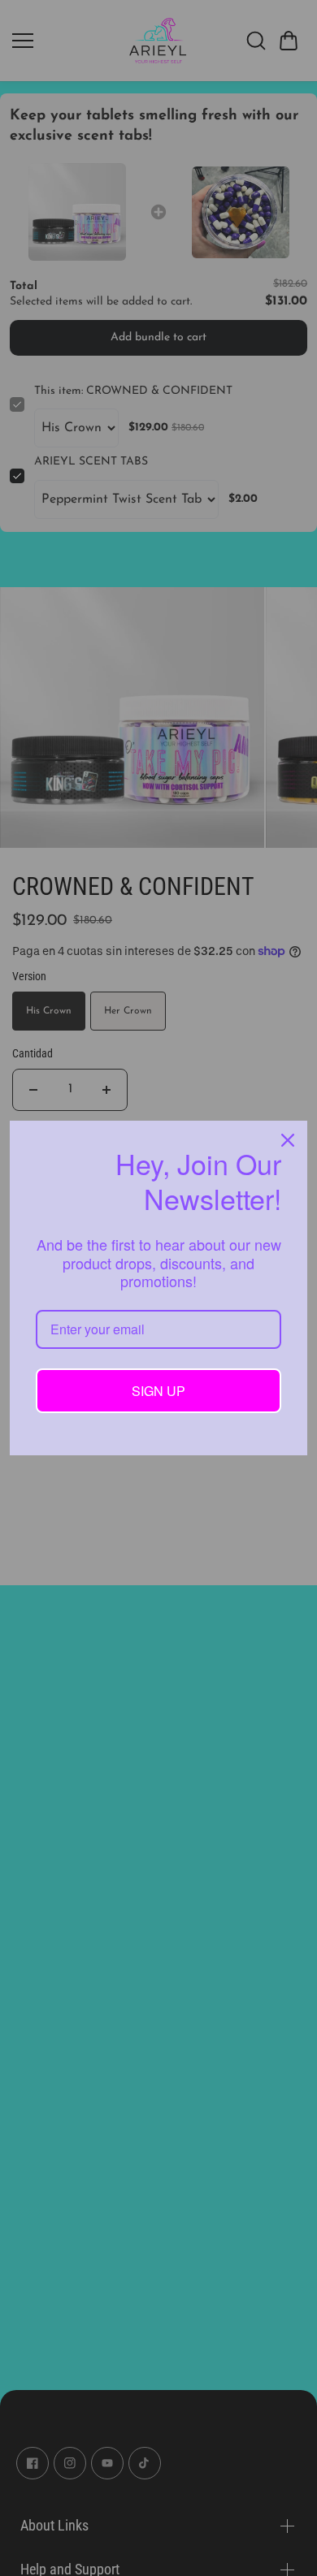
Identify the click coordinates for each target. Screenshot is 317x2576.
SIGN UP (158, 1391)
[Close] (288, 1140)
